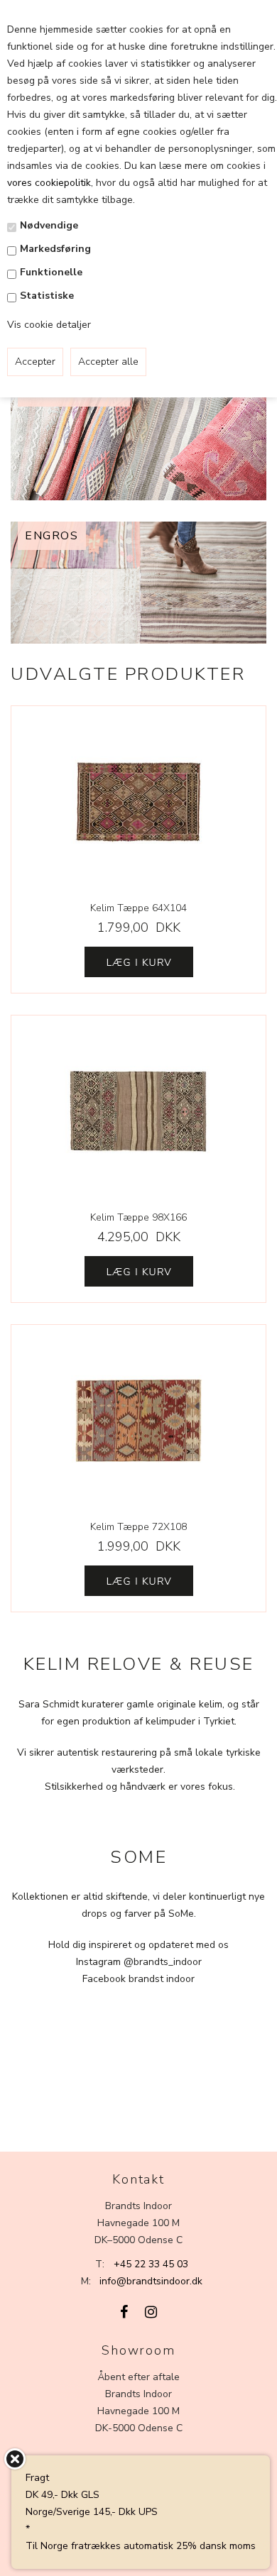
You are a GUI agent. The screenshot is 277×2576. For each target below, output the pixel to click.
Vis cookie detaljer (49, 325)
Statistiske (47, 296)
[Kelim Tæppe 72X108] (138, 1421)
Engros (52, 536)
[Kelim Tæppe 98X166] (138, 1111)
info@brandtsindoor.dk (151, 2281)
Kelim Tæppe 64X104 (138, 908)
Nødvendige (49, 225)
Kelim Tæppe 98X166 (138, 1217)
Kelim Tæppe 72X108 (138, 1527)
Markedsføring (55, 249)
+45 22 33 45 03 (151, 2264)
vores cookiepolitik (49, 183)
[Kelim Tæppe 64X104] (138, 802)
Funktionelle (51, 272)
